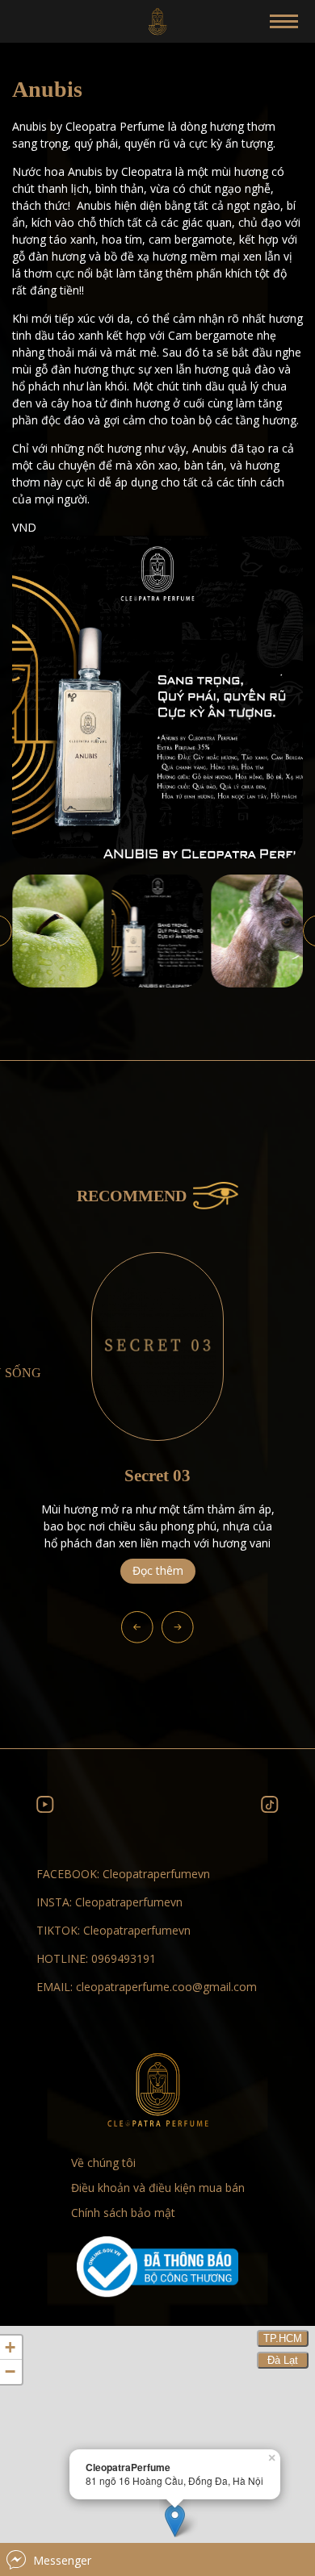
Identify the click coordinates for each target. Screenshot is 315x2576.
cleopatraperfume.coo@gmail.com (166, 1987)
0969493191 (124, 1958)
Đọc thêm (158, 1570)
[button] (58, 931)
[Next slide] (178, 1627)
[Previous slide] (137, 1627)
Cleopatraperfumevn (156, 1874)
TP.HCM (283, 2338)
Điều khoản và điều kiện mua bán (158, 2188)
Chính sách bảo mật (123, 2213)
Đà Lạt (283, 2360)
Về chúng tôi (103, 2163)
